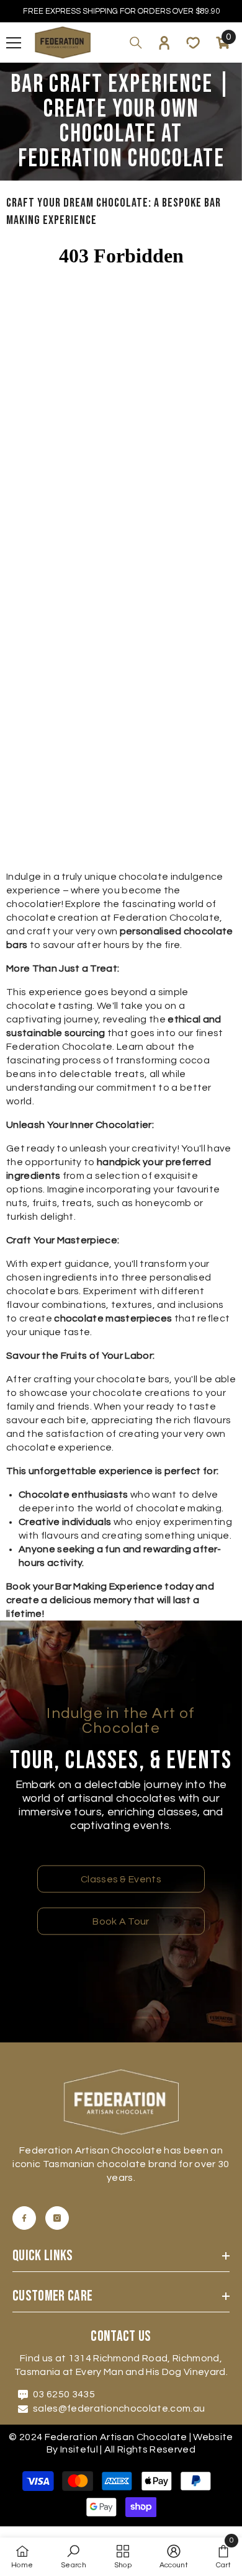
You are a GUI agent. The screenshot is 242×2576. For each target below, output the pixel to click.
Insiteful (80, 2449)
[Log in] (164, 43)
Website (213, 2437)
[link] (74, 2557)
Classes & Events (121, 1879)
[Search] (136, 43)
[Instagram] (57, 2218)
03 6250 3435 (64, 2394)
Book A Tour (121, 1921)
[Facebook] (24, 2218)
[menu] (14, 43)
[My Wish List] (193, 43)
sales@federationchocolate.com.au (119, 2408)
